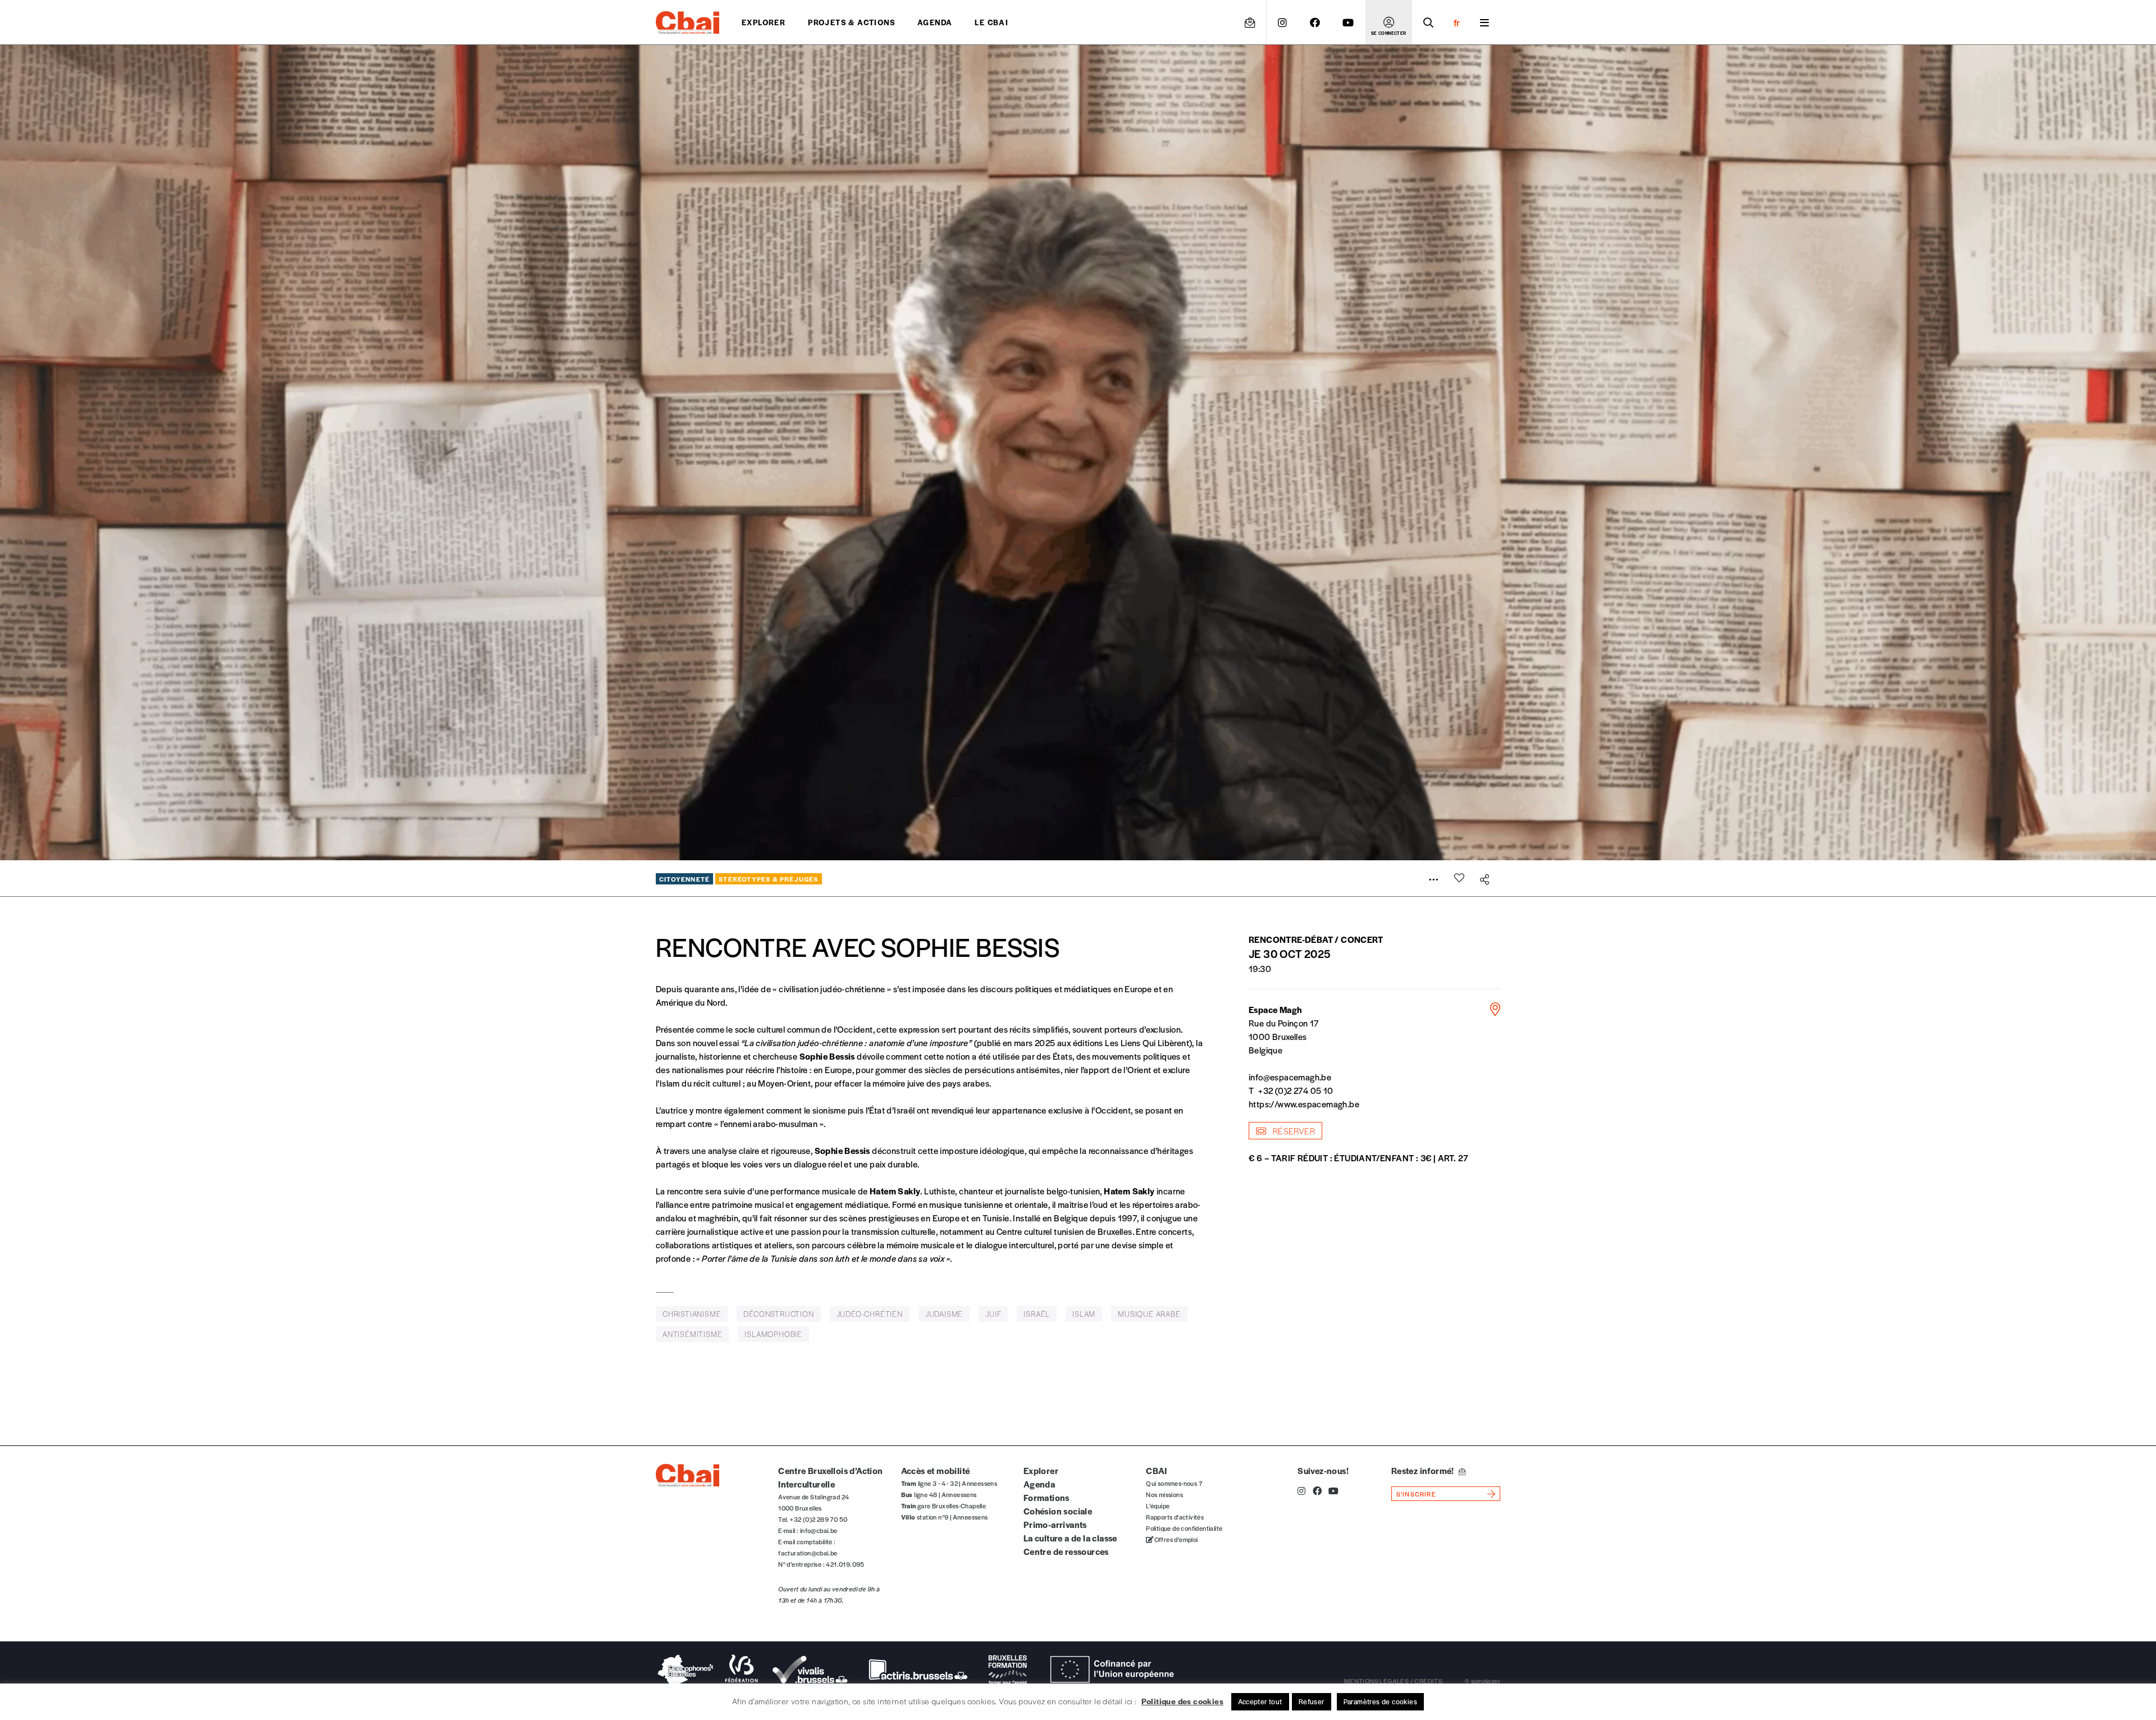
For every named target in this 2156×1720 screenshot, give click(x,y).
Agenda (935, 22)
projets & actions (851, 22)
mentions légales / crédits (1393, 1681)
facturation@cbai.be (808, 1553)
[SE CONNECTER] (1389, 22)
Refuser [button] (1312, 1701)
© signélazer (1483, 1681)
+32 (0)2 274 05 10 (1296, 1090)
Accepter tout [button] (1260, 1701)
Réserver (1293, 1131)
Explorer (764, 22)
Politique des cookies (1182, 1701)
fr (1457, 22)
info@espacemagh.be (1290, 1077)
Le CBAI (992, 22)
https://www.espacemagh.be (1304, 1104)
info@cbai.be (819, 1530)
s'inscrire (1416, 1494)
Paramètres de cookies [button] (1380, 1701)
